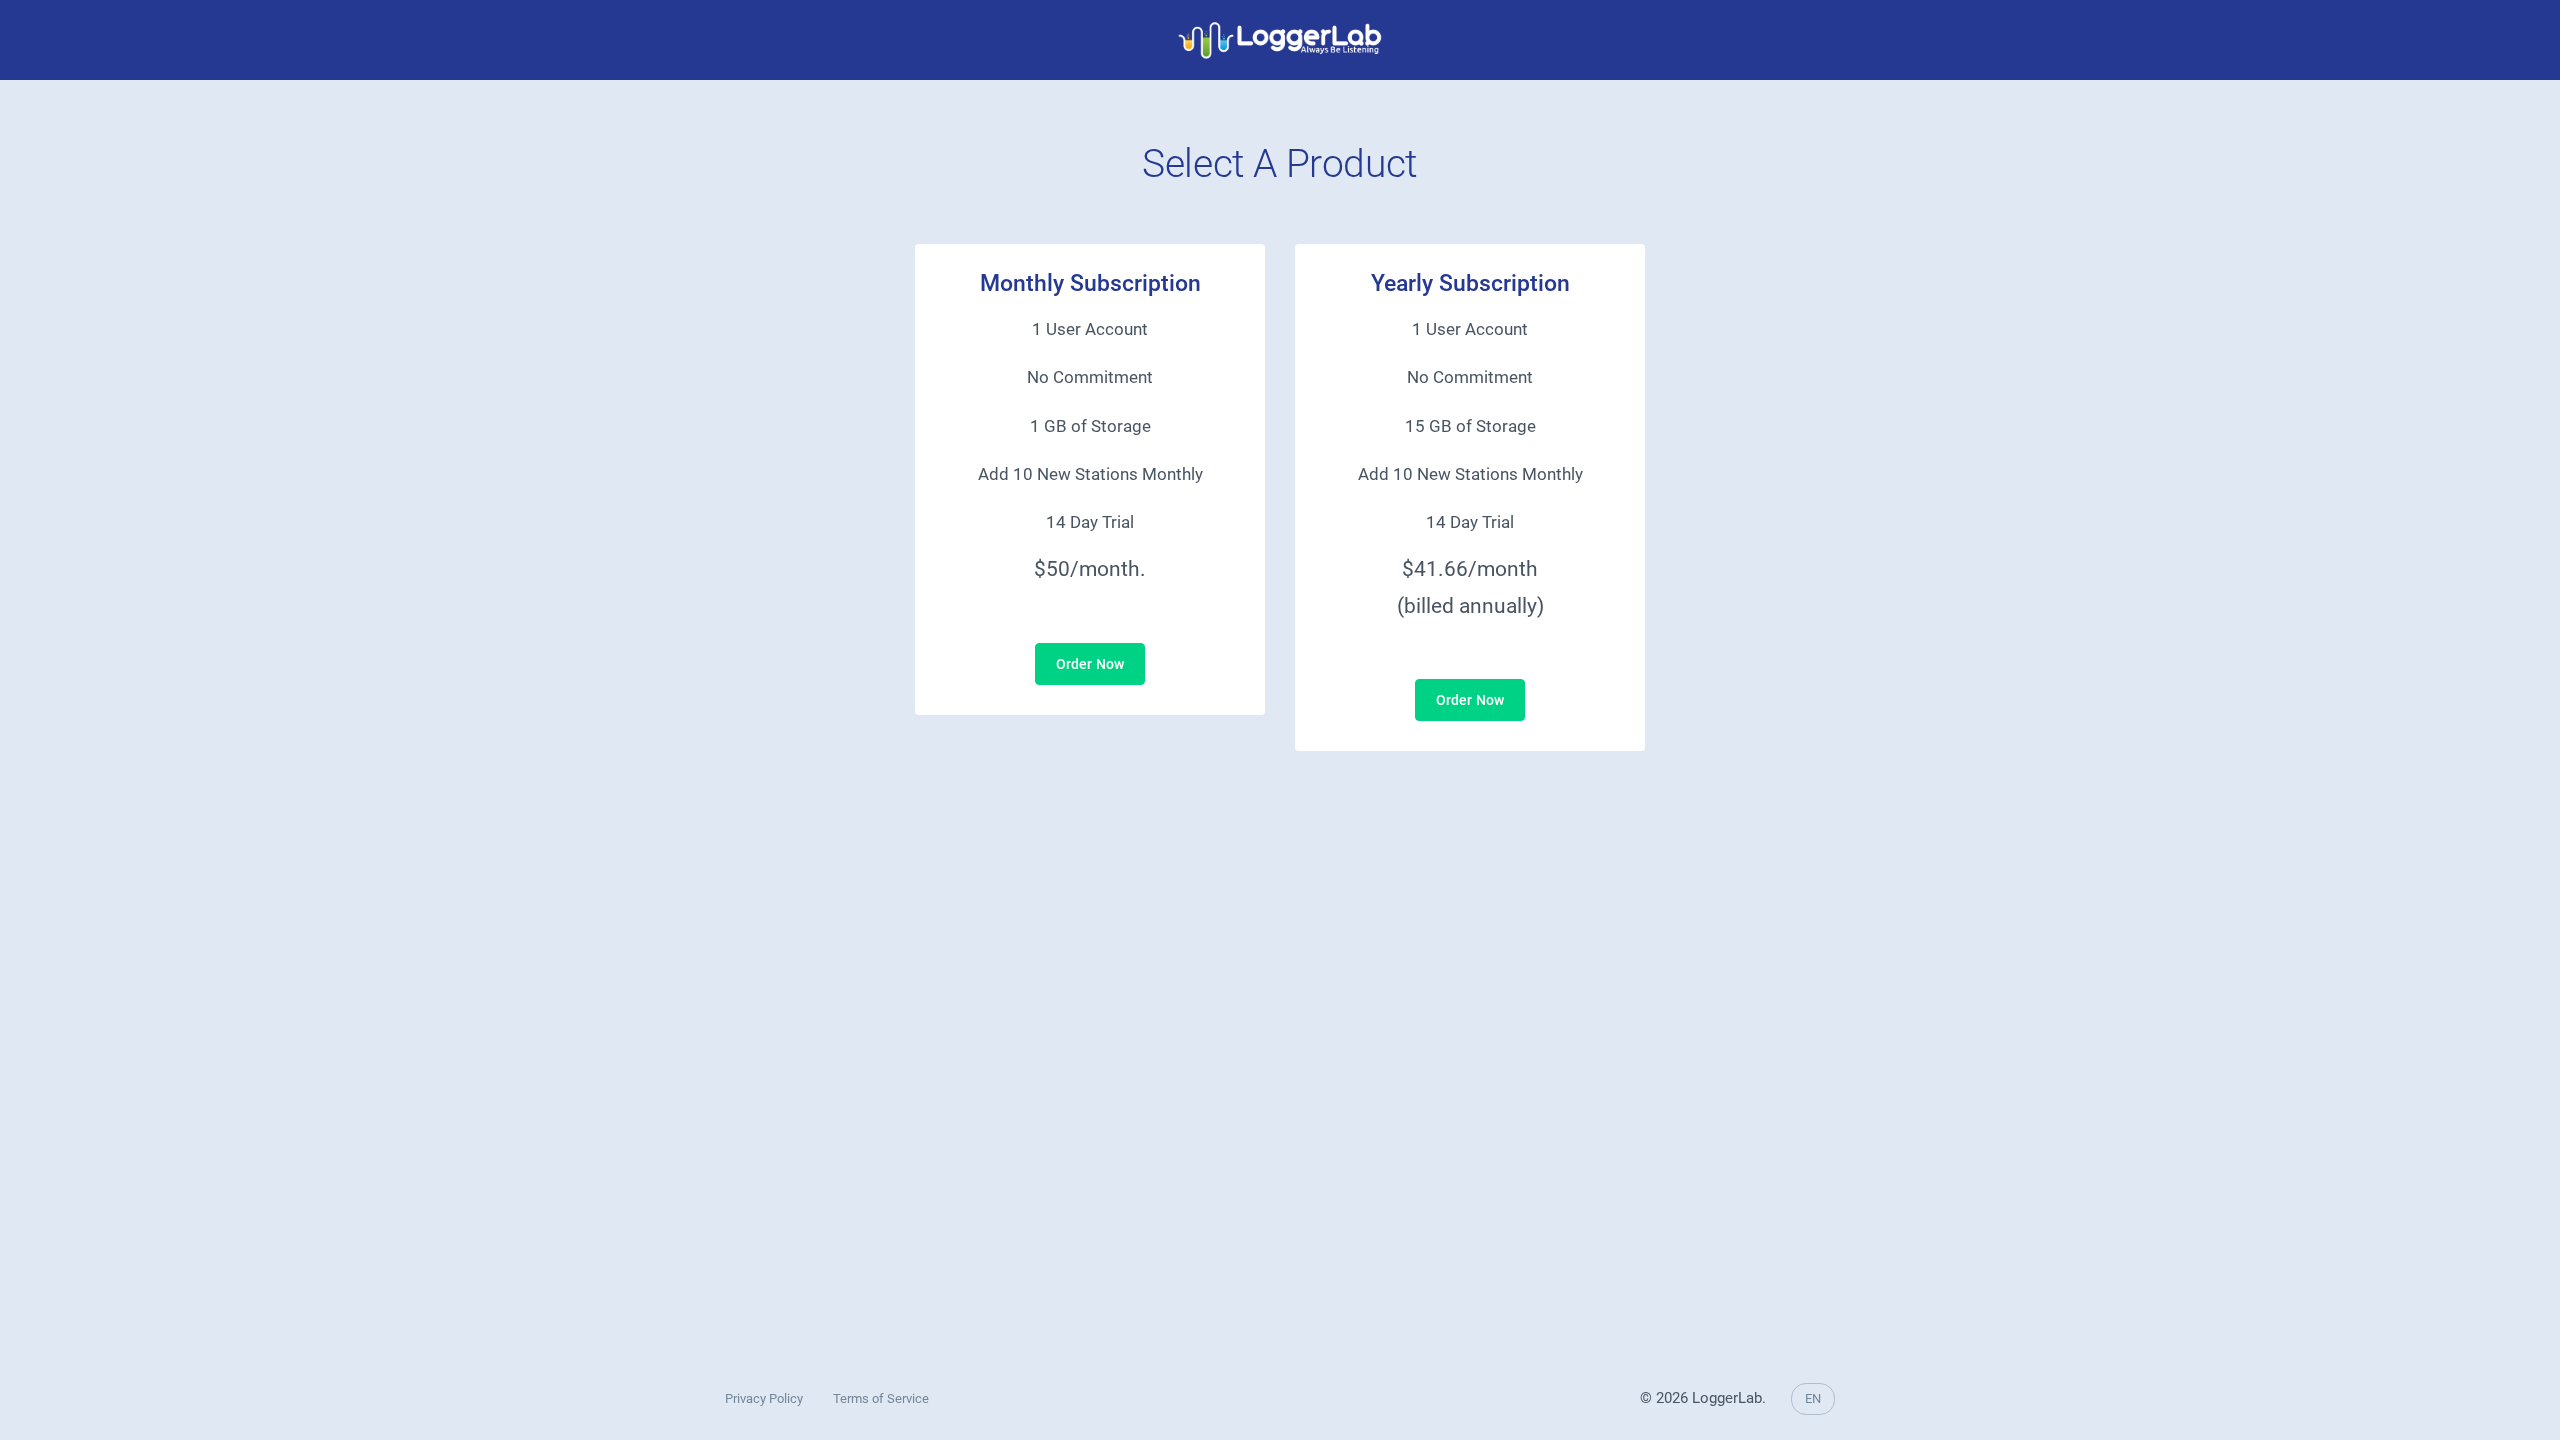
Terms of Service (881, 1398)
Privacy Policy (764, 1398)
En (1813, 1398)
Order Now (1090, 664)
